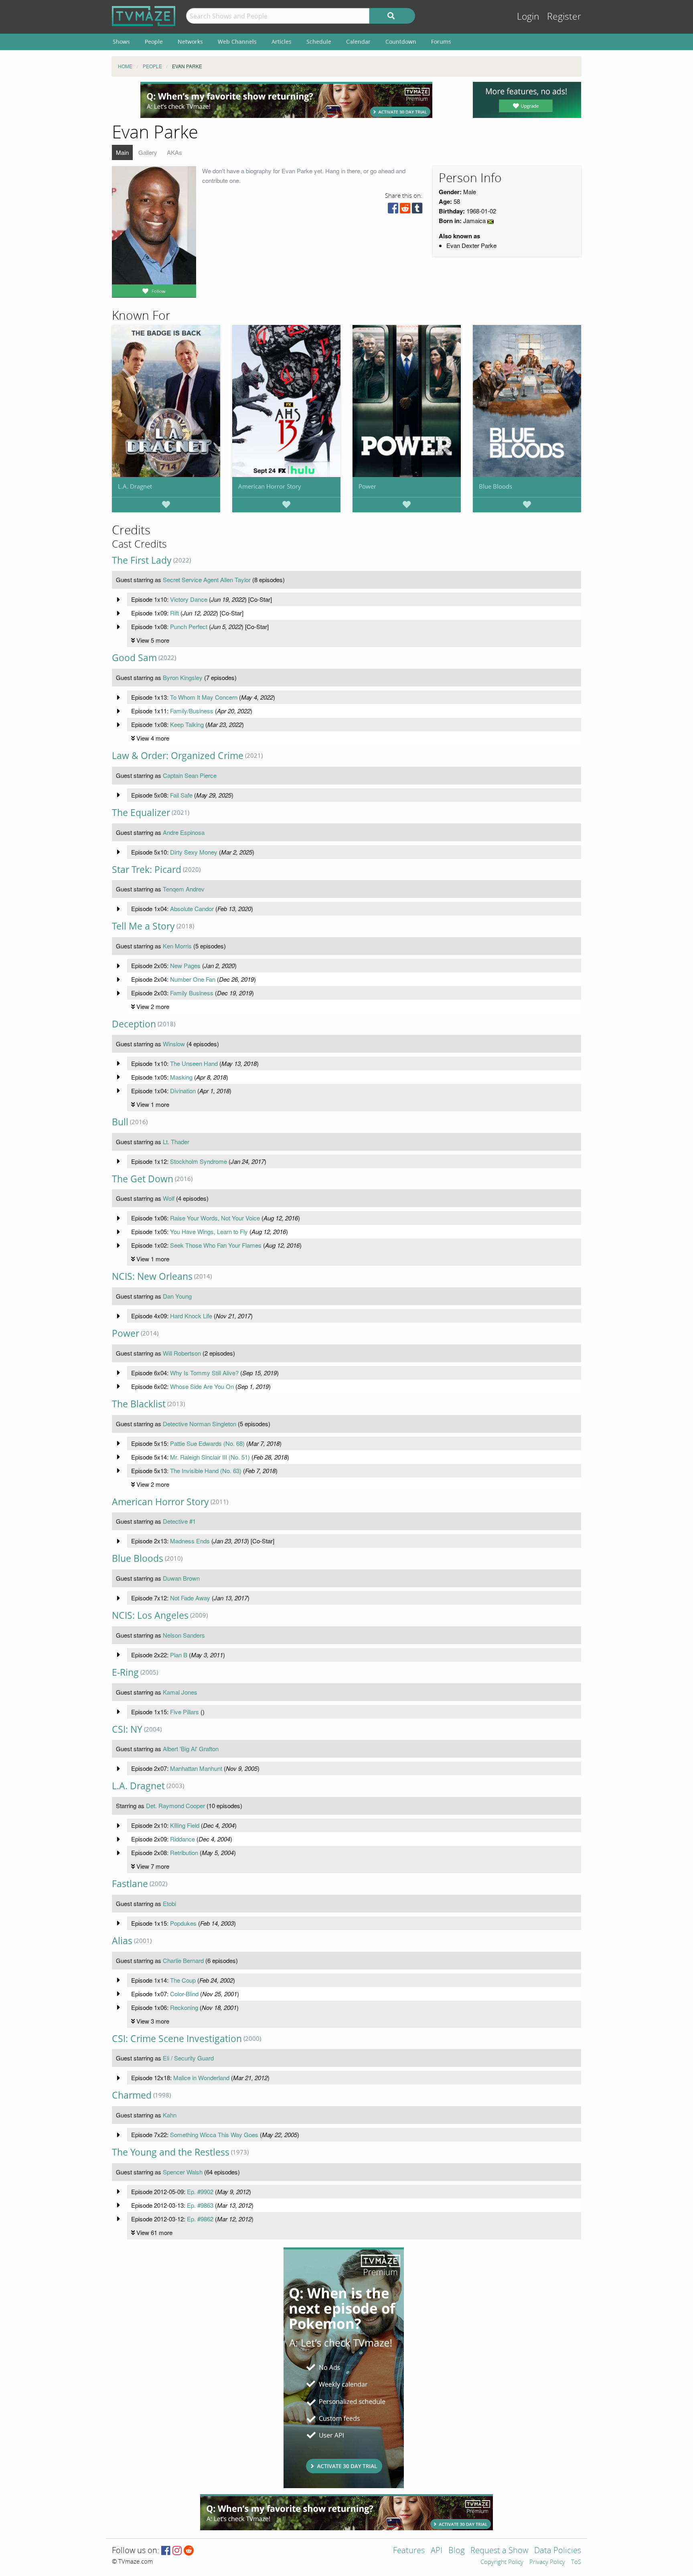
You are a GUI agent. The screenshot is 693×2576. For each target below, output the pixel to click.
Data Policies (558, 2551)
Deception (134, 1024)
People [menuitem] (154, 42)
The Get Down (143, 1179)
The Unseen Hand (194, 1063)
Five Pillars (184, 1712)
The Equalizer (141, 813)
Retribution (184, 1852)
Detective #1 (179, 1521)
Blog (456, 2551)
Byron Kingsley (183, 677)
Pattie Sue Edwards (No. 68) (207, 1443)
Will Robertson (182, 1353)
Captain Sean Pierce (190, 775)
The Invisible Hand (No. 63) (206, 1471)
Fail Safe (181, 795)
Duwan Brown (181, 1578)
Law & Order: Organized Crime (178, 756)
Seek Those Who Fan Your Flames (216, 1245)
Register (564, 17)
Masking (181, 1077)
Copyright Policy (502, 2562)
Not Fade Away (190, 1598)
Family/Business (192, 711)
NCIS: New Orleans (152, 1276)
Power (367, 486)
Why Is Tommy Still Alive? (204, 1373)
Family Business (192, 993)
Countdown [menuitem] (401, 42)
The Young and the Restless (171, 2152)
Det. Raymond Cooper (175, 1806)
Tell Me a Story (143, 926)
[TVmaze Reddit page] (189, 2551)
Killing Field (185, 1825)
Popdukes (183, 1923)
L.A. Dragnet (135, 486)
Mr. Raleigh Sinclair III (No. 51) (210, 1457)
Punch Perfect (189, 626)
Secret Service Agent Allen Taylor (207, 580)
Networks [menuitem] (190, 42)
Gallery (148, 152)
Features (409, 2551)
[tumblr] (417, 210)
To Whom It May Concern (204, 697)
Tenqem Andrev (184, 889)
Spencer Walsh (183, 2172)
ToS (576, 2562)
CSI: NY (127, 1729)
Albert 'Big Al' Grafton (191, 1749)
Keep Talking (187, 724)
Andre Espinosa (184, 832)
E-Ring (125, 1672)
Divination (183, 1091)
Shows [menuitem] (121, 42)
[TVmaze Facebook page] (166, 2551)
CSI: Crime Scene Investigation (177, 2039)
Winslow (174, 1044)
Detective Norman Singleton (200, 1424)
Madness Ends (190, 1541)
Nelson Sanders (184, 1635)
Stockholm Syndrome (199, 1161)
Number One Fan (193, 979)
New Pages (185, 965)
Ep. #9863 (200, 2205)
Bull (120, 1122)
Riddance (182, 1839)
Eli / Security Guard (188, 2058)
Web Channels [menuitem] (237, 42)
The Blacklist (139, 1404)
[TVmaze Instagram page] (177, 2551)
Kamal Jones (180, 1692)
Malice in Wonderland (201, 2078)
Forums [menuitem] (441, 42)
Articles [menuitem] (282, 42)
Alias (122, 1941)
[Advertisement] (286, 100)
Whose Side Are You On (202, 1386)
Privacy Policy (547, 2562)
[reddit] (405, 210)
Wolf (169, 1198)
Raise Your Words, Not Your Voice (215, 1218)
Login (528, 17)
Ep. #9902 (200, 2191)
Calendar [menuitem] (358, 42)
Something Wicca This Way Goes (214, 2134)
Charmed (132, 2095)
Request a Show (499, 2551)
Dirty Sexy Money (194, 852)
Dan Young (177, 1296)
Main (122, 152)
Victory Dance (189, 599)
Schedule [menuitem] (319, 42)
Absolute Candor (192, 908)
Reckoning (184, 2007)
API (437, 2551)
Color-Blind (184, 1994)
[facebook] (393, 210)
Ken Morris (177, 946)
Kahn (170, 2115)
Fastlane (130, 1884)
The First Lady (142, 560)
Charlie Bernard (183, 1960)
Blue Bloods (495, 486)
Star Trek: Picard (147, 870)
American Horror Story (270, 486)
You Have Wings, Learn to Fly (209, 1231)
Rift (174, 613)
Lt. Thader (176, 1142)
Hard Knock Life (191, 1316)
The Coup (183, 1980)
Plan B (179, 1655)
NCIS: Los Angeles (150, 1615)
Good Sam (134, 658)
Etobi (169, 1903)
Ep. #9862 (200, 2219)
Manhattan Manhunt (196, 1768)
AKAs (174, 152)
